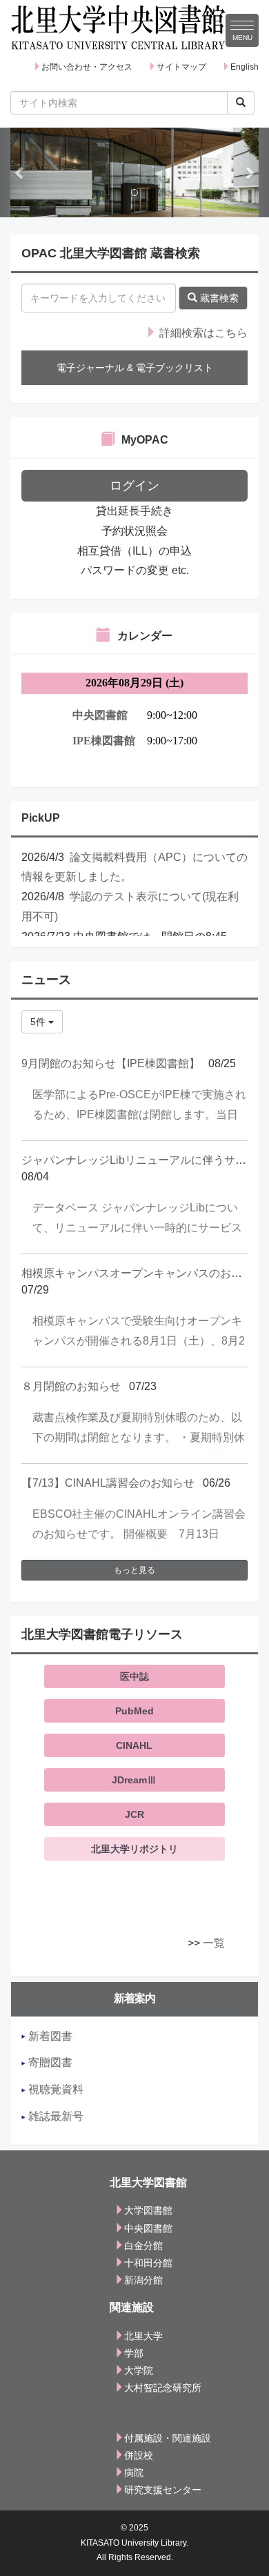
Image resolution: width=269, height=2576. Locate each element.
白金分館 (143, 2246)
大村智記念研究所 (163, 2388)
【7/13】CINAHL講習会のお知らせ (108, 1483)
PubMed (134, 1711)
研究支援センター (163, 2490)
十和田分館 (148, 2263)
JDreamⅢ (134, 1780)
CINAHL (134, 1745)
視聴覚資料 (54, 2089)
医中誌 (134, 1676)
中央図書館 (148, 2228)
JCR (134, 1814)
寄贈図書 (49, 2062)
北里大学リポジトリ (134, 1849)
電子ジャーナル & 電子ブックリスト (135, 368)
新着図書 (49, 2036)
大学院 (139, 2370)
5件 (39, 1022)
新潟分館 (143, 2280)
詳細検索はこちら (202, 333)
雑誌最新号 (54, 2116)
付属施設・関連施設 (168, 2438)
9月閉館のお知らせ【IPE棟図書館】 (111, 1063)
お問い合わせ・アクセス (87, 67)
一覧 (214, 1943)
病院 (134, 2473)
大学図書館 (148, 2210)
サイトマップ (181, 67)
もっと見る (134, 1570)
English (245, 67)
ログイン (134, 486)
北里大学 (143, 2336)
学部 (134, 2353)
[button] (20, 172)
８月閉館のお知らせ (71, 1386)
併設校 (139, 2455)
